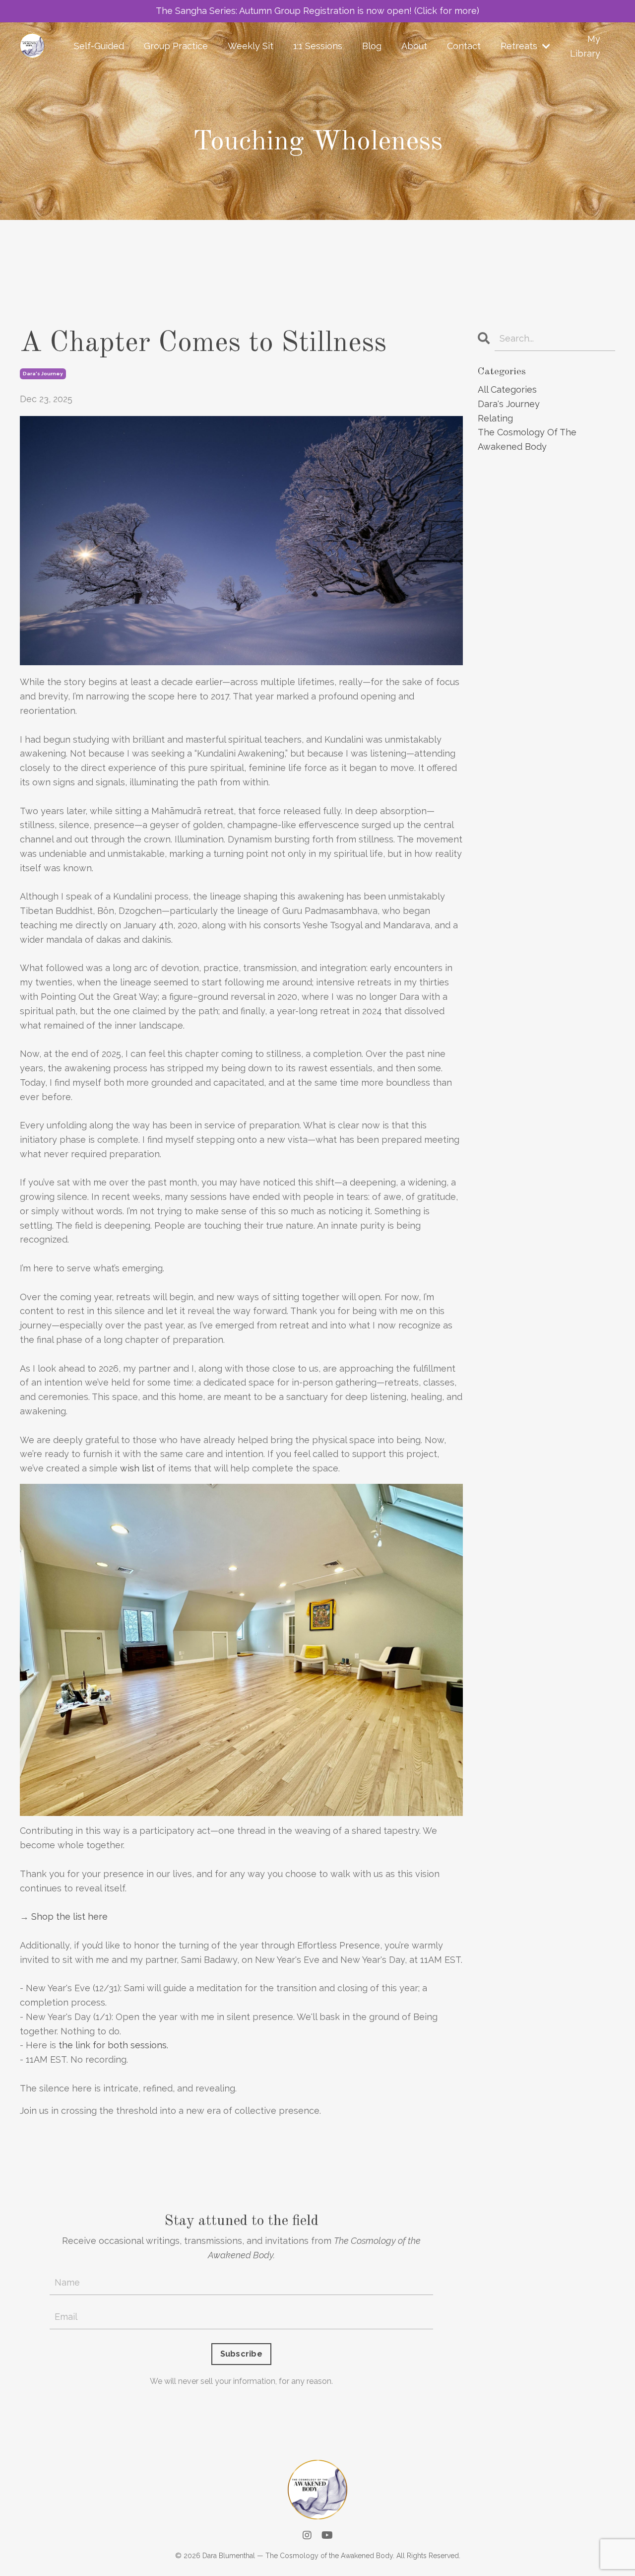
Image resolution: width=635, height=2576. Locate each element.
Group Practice (176, 46)
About (414, 46)
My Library (585, 46)
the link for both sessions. (113, 2045)
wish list (137, 1468)
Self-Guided (99, 46)
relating (495, 418)
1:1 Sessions (318, 46)
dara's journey (43, 374)
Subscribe (241, 2354)
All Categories (507, 389)
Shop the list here (69, 1916)
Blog (372, 46)
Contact (464, 46)
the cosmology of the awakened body (527, 439)
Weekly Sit (251, 46)
